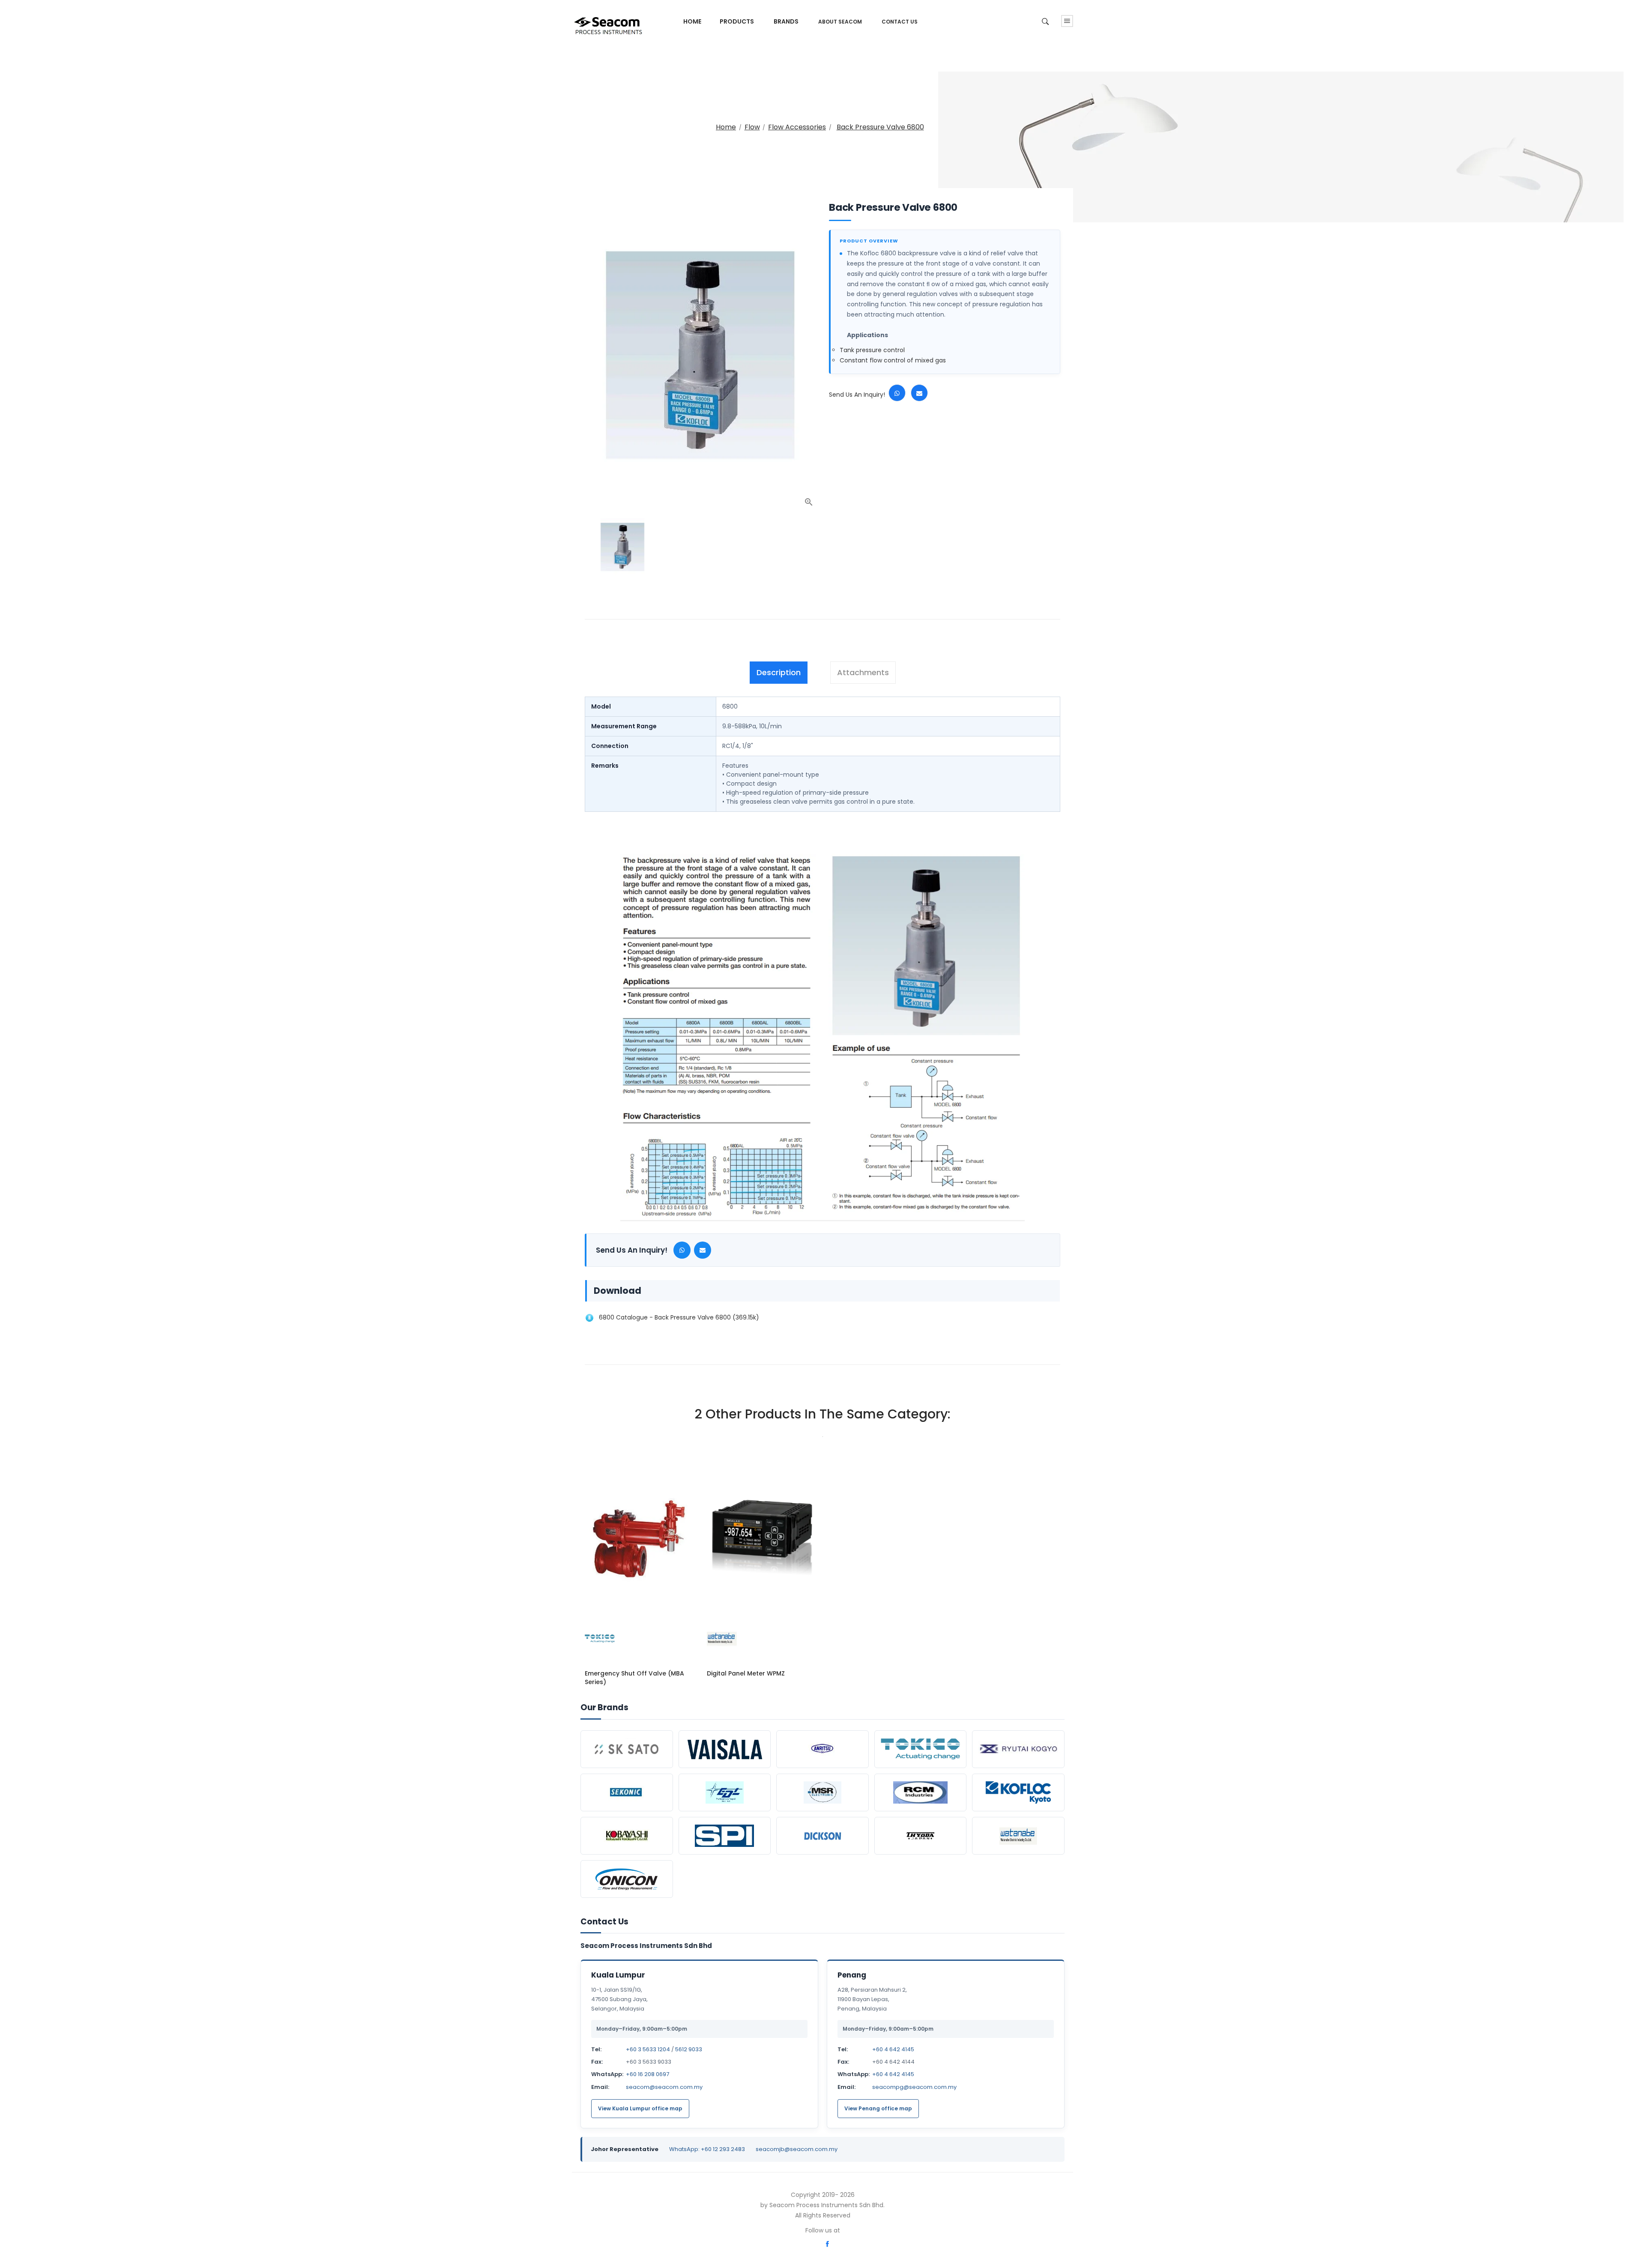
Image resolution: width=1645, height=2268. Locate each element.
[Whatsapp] (897, 393)
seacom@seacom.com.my (664, 2087)
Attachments (863, 672)
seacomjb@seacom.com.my (797, 2149)
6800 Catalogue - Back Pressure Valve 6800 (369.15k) (676, 1317)
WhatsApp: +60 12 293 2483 (707, 2149)
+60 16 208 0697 (648, 2074)
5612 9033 (689, 2049)
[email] (919, 393)
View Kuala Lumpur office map (640, 2108)
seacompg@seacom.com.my (914, 2087)
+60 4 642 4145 (893, 2049)
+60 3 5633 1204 (648, 2049)
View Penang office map (878, 2108)
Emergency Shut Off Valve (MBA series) (634, 1678)
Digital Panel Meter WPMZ (746, 1673)
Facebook (827, 2244)
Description (779, 672)
